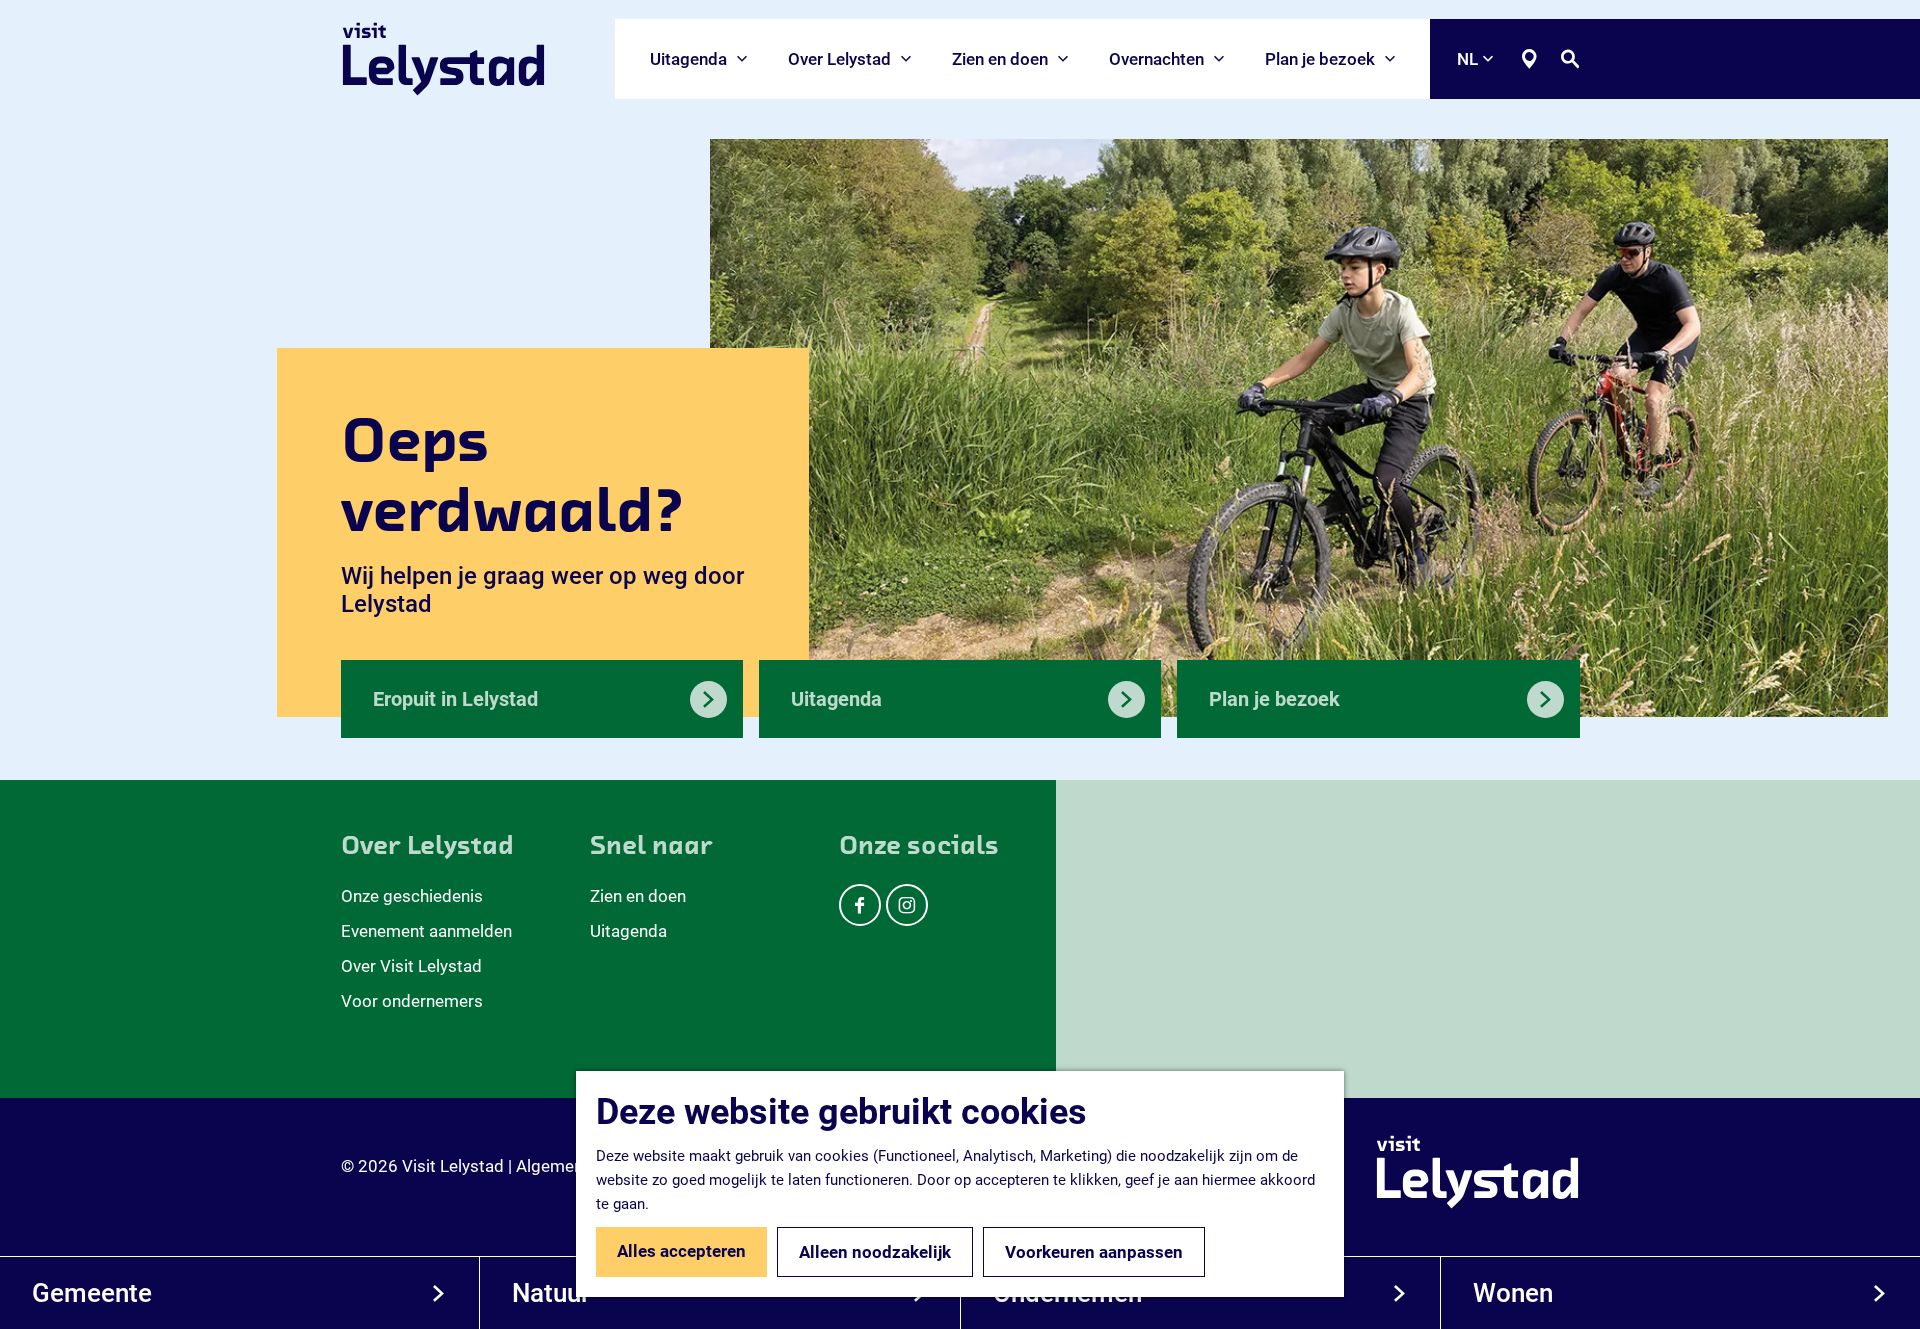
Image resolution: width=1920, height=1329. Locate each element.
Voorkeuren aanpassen (1094, 1252)
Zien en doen (638, 896)
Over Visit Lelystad (411, 966)
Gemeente (92, 1293)
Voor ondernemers (412, 1001)
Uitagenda (628, 931)
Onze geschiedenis (412, 896)
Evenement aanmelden (426, 931)
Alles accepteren (681, 1251)
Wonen (1513, 1293)
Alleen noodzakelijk (875, 1252)
